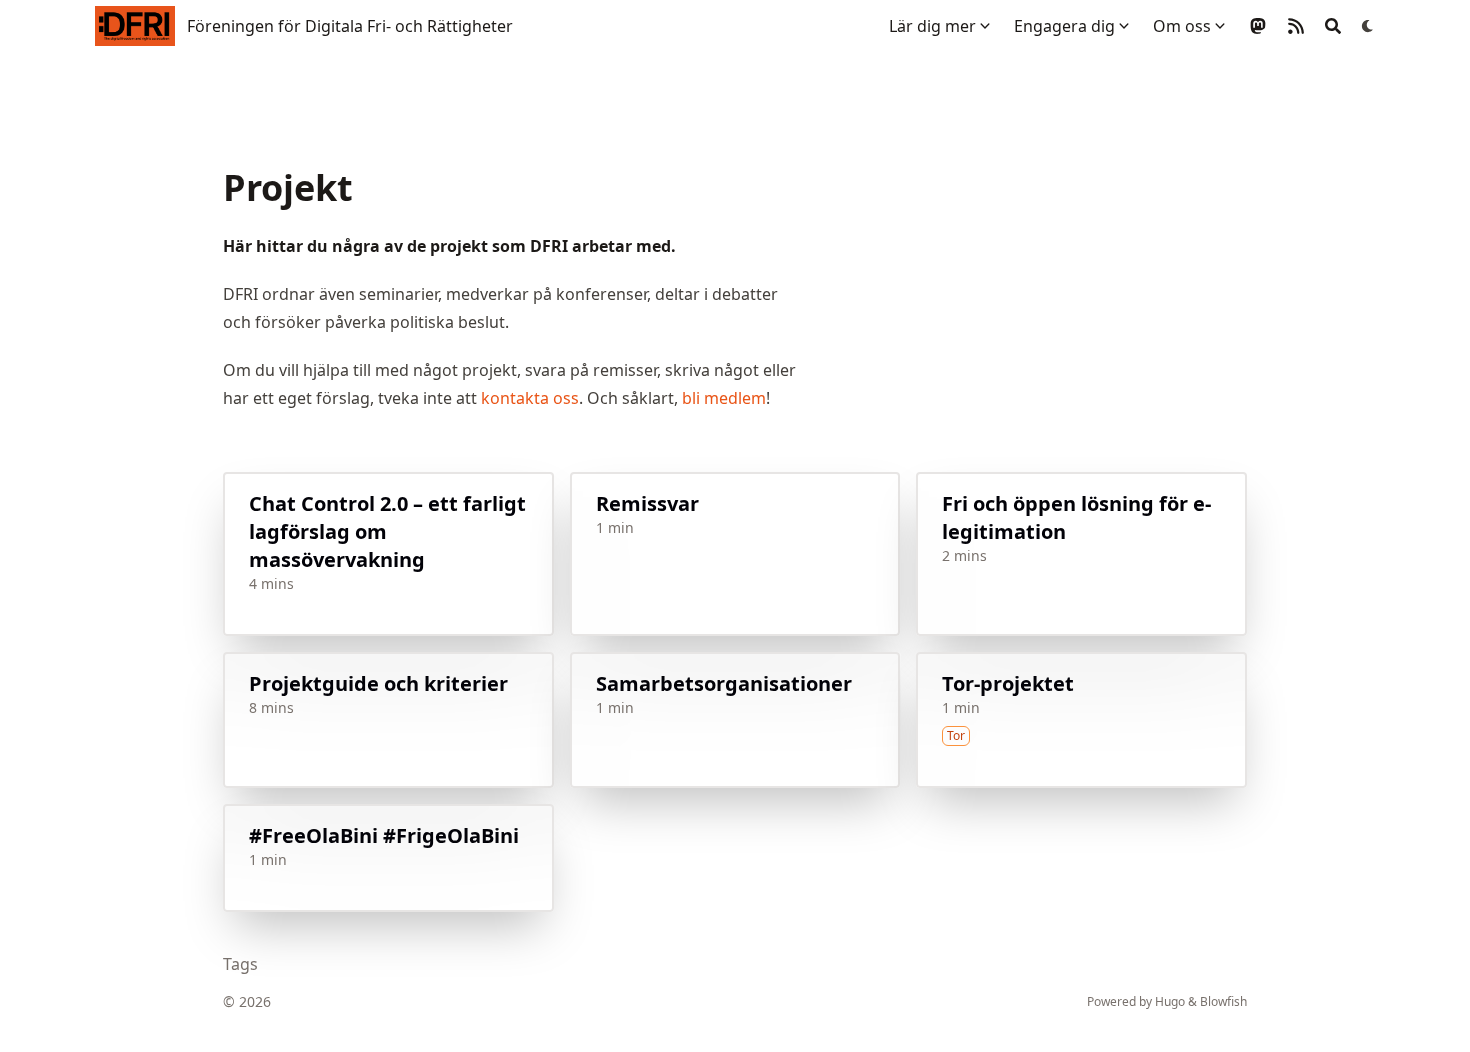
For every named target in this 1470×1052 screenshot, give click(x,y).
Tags (240, 964)
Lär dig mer (932, 26)
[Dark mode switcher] (1368, 26)
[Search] (1333, 26)
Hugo (1170, 1001)
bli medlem (724, 398)
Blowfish (1223, 1001)
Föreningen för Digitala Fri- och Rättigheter (350, 26)
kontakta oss (530, 398)
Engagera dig (1064, 26)
